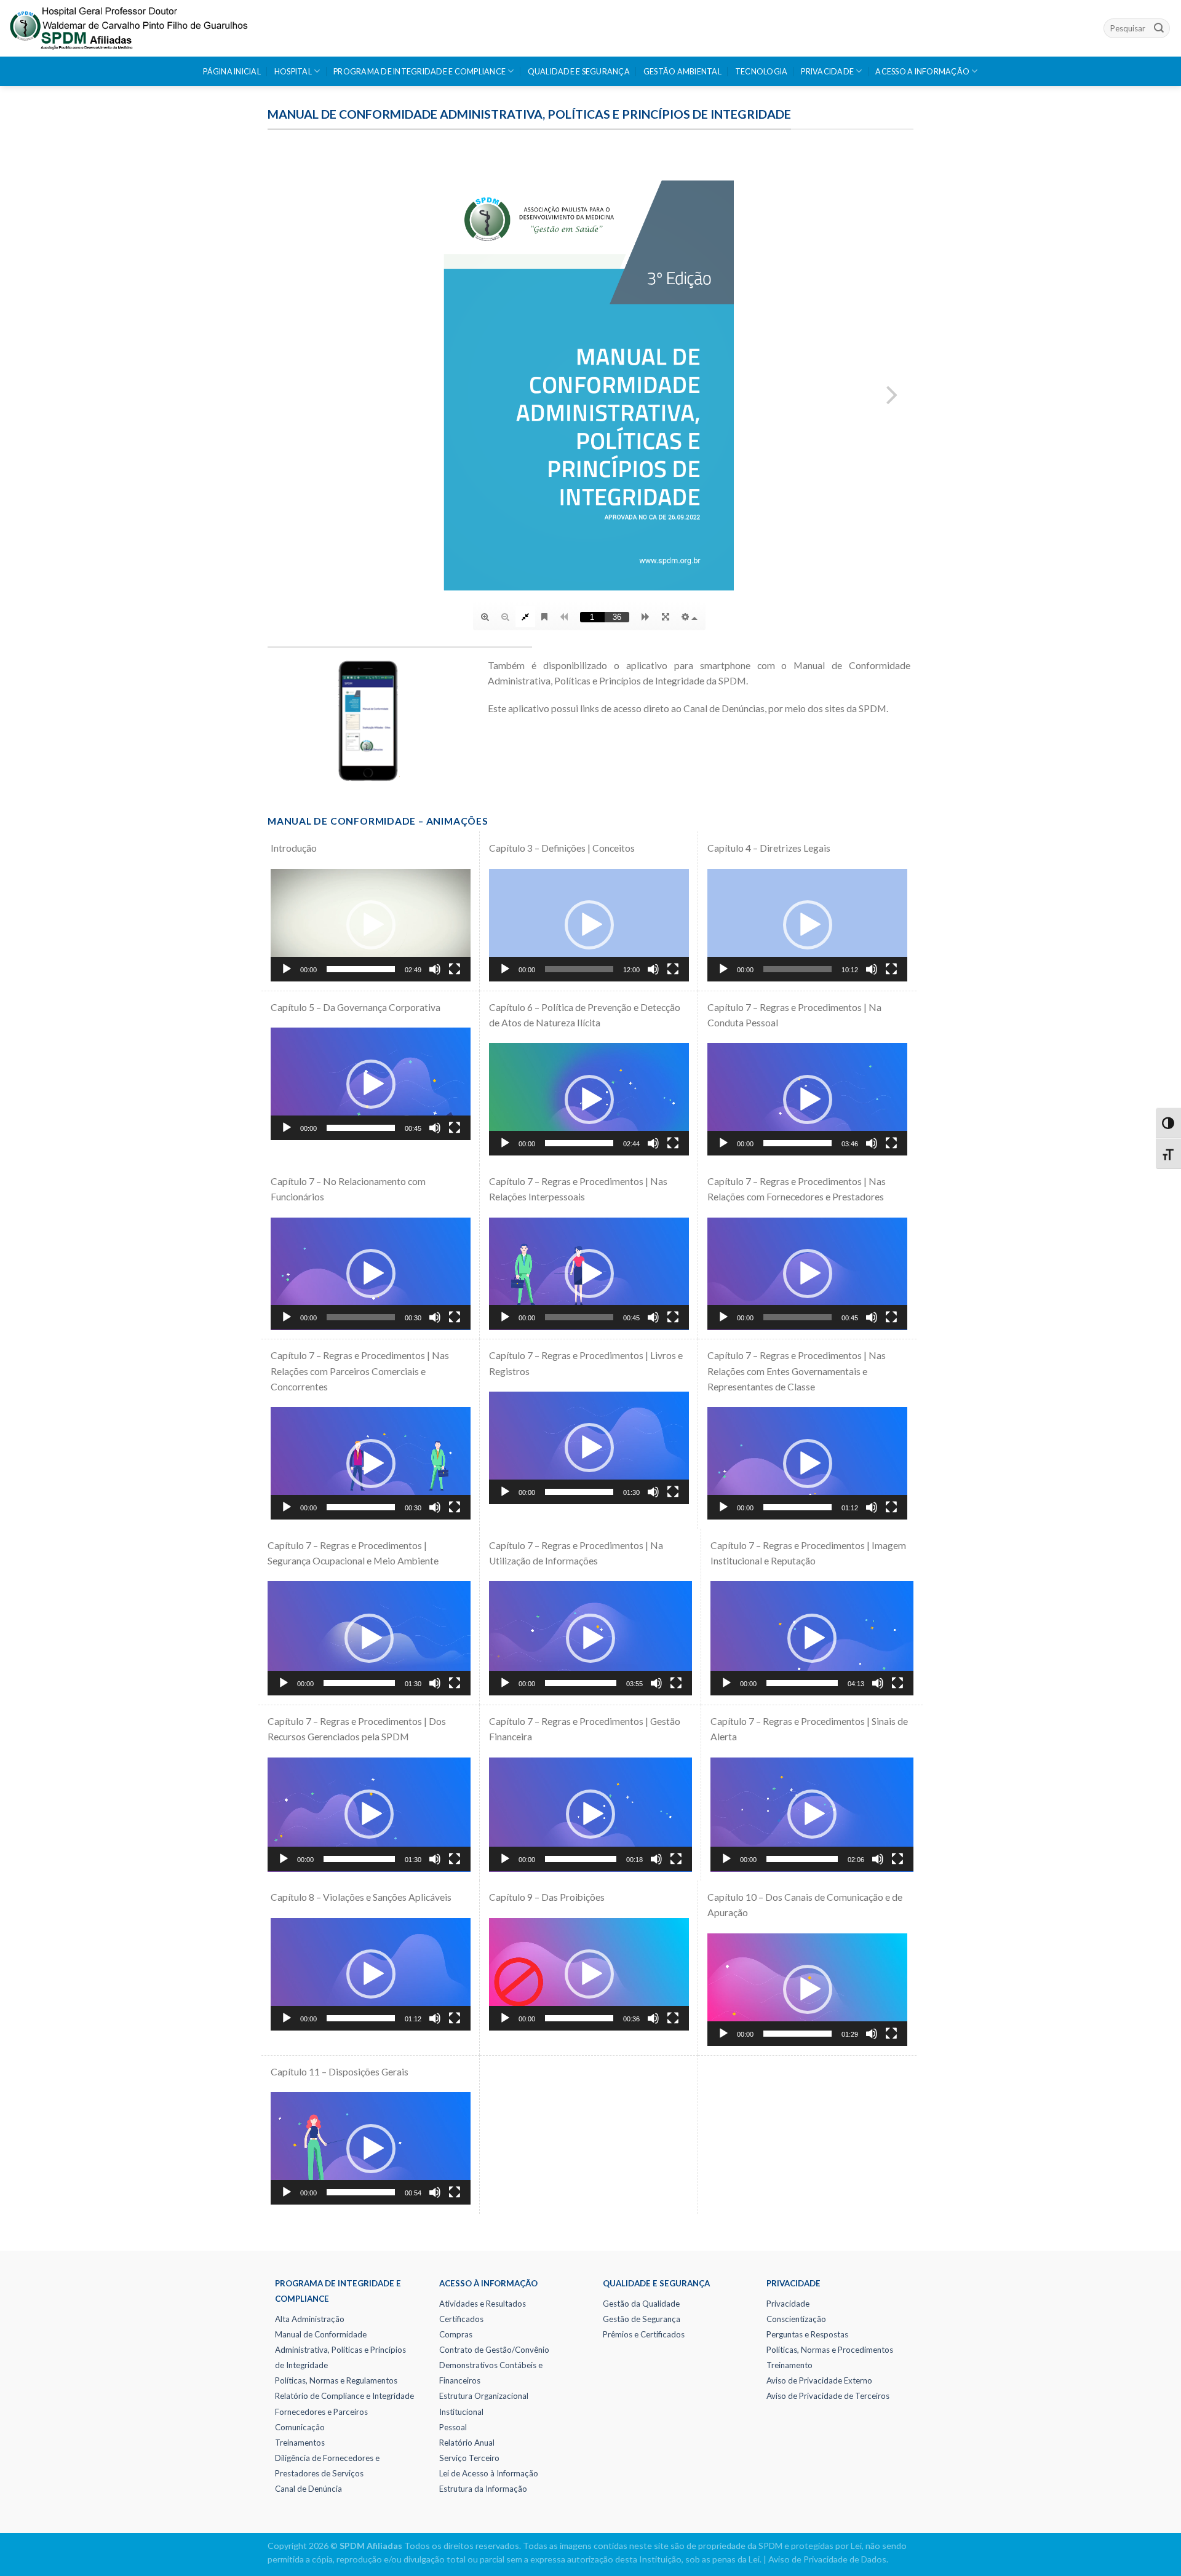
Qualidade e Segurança (579, 72)
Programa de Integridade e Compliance (420, 72)
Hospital (293, 72)
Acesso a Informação (922, 72)
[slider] (361, 969)
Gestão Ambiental (682, 72)
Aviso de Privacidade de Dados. (828, 2559)
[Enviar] (1159, 28)
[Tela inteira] (455, 969)
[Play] (287, 969)
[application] (371, 925)
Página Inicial (232, 72)
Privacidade (827, 72)
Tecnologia (761, 72)
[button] (371, 925)
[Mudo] (435, 969)
